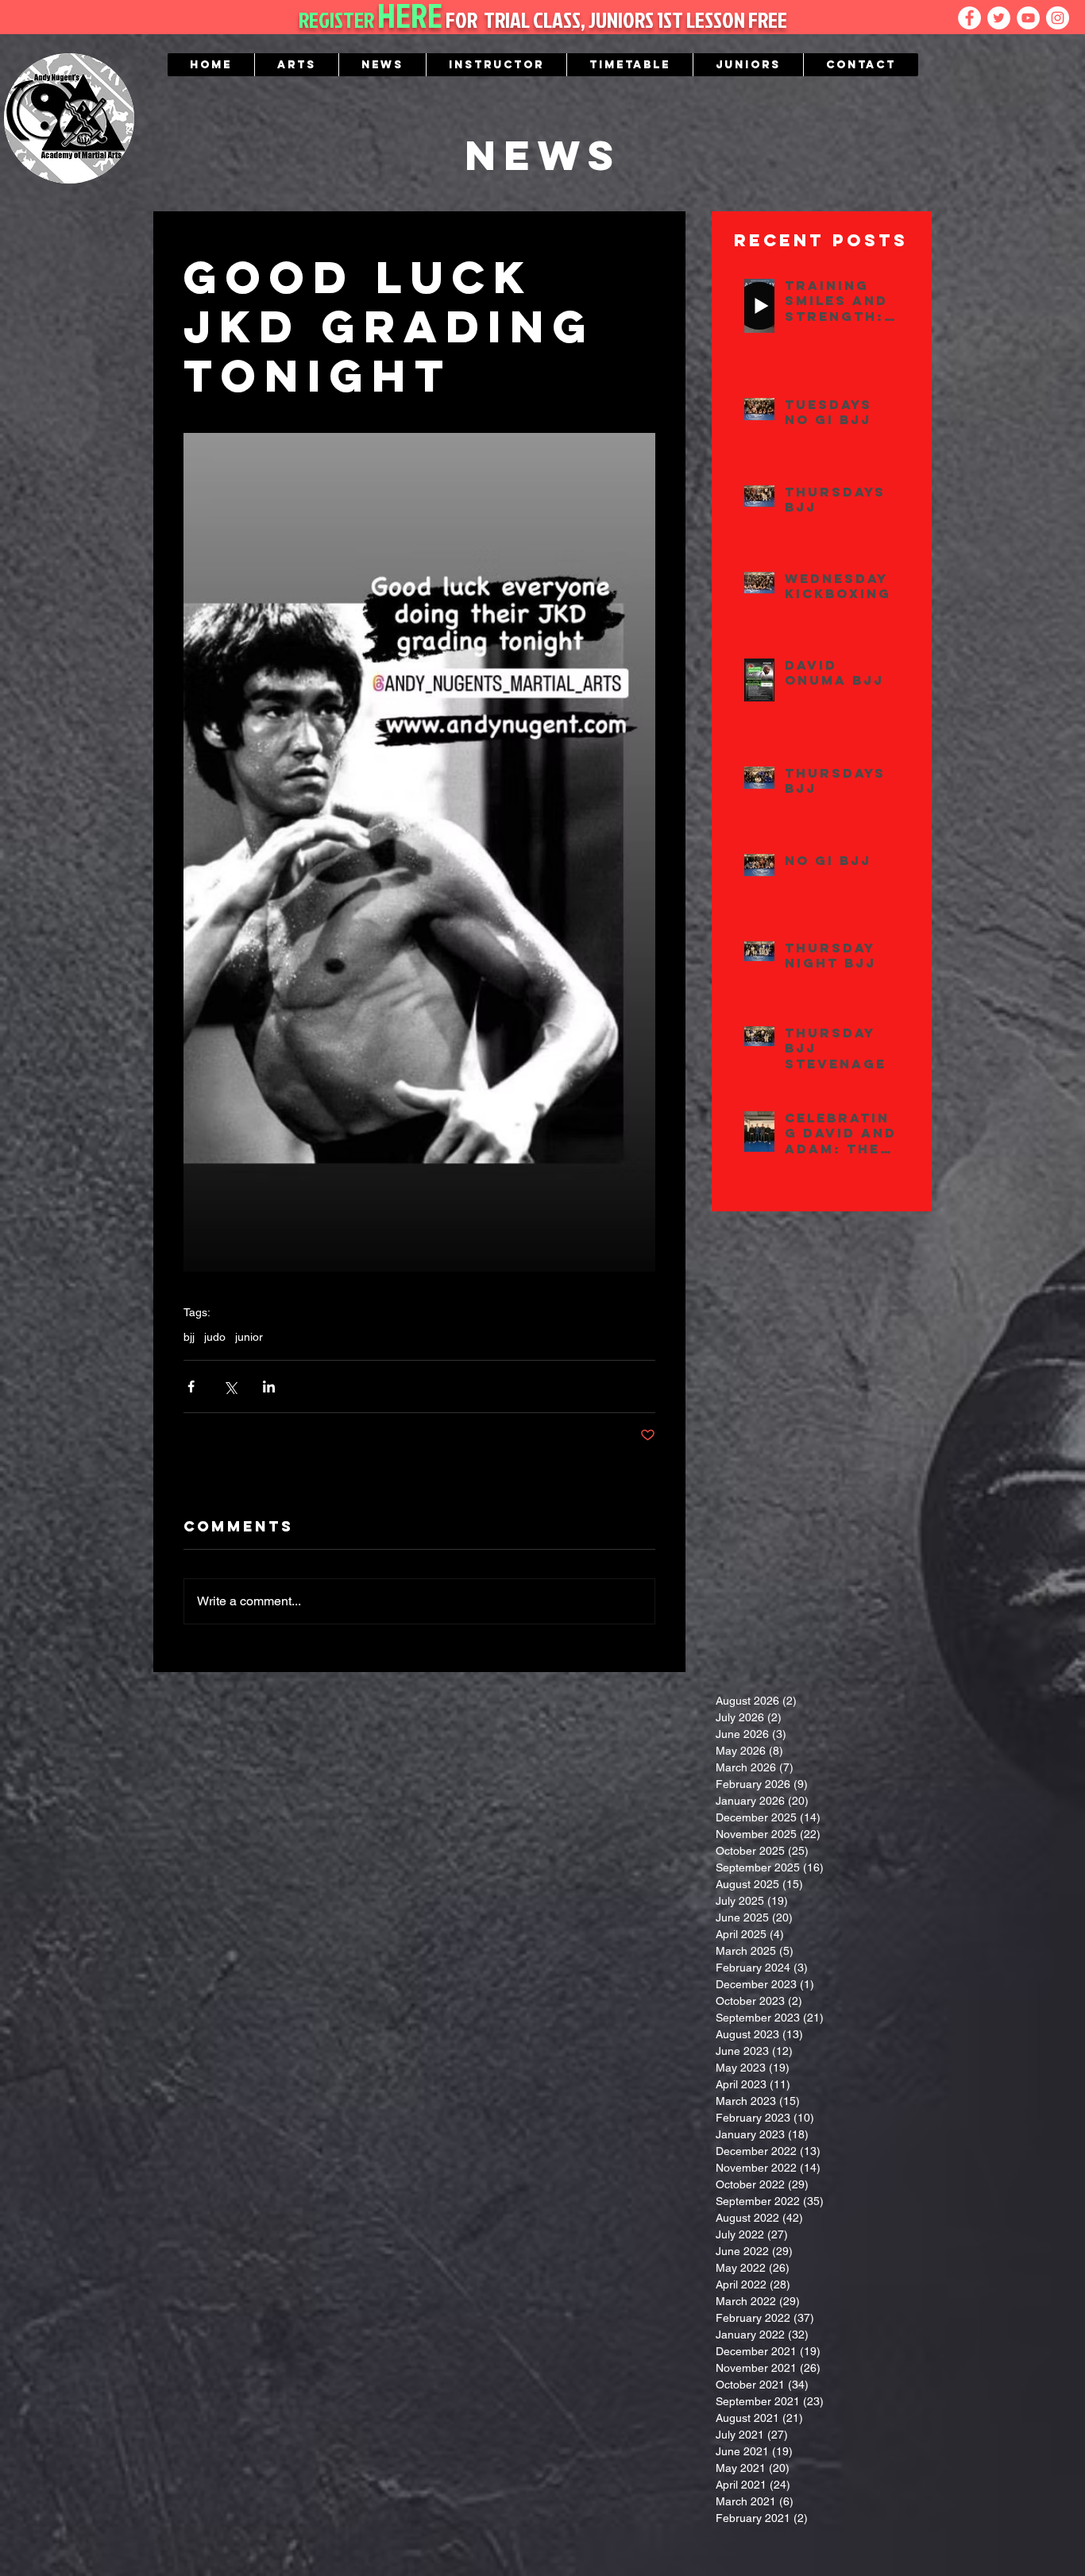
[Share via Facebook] (191, 1386)
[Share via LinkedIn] (269, 1386)
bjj (189, 1337)
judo (215, 1337)
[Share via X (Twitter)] (230, 1386)
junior (249, 1337)
